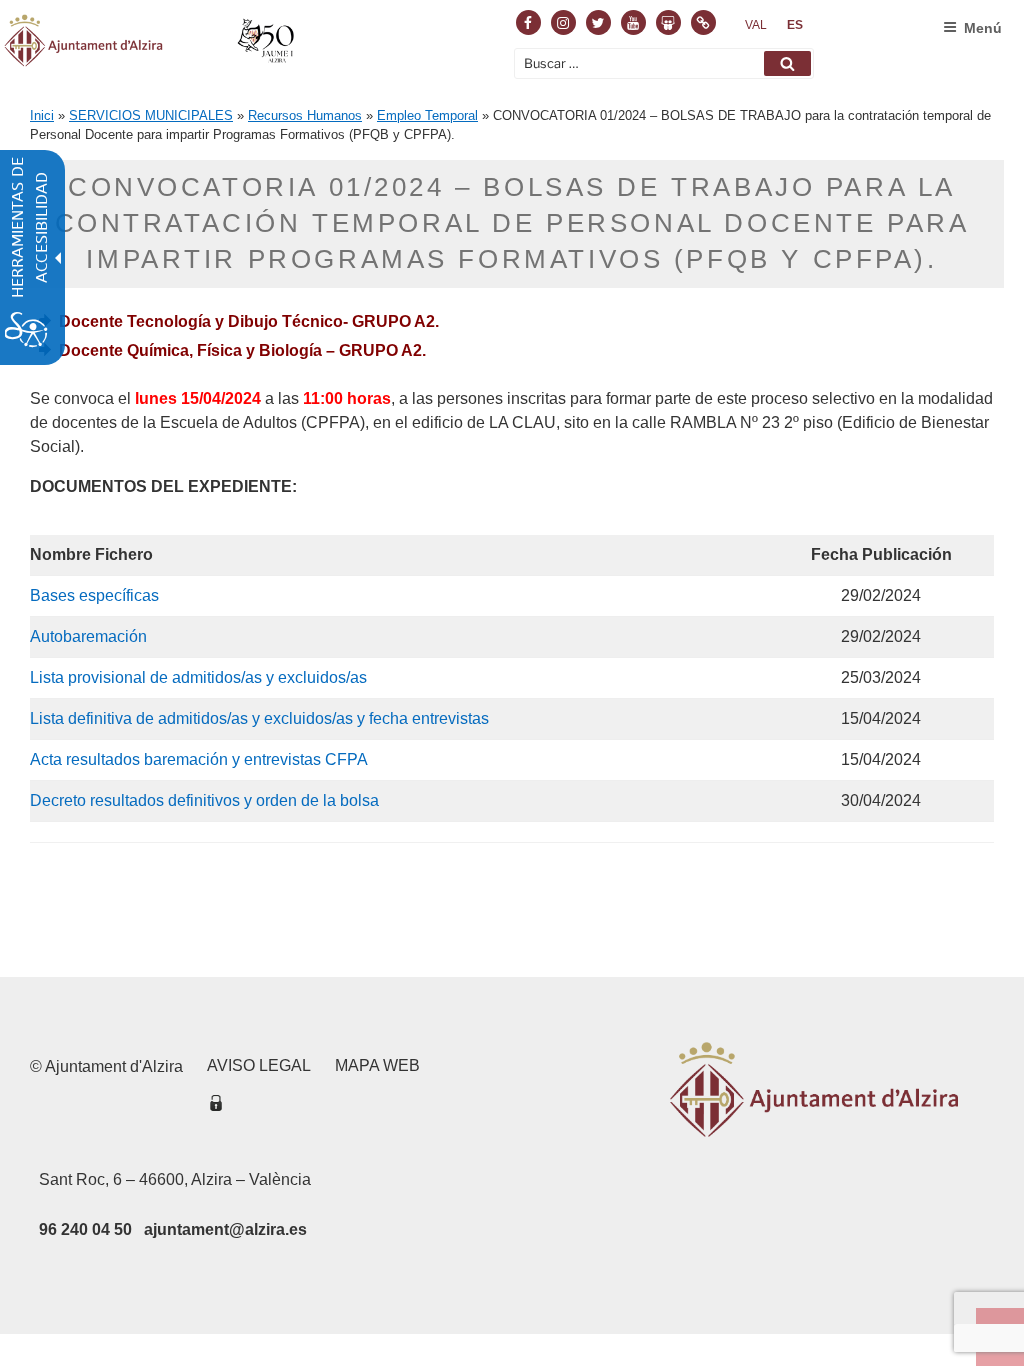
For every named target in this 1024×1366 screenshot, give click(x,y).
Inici (42, 115)
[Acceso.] (216, 1106)
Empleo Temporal (427, 115)
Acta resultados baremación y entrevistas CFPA (199, 759)
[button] (787, 63)
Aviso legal (259, 1065)
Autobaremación (88, 636)
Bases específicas (94, 595)
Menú (983, 28)
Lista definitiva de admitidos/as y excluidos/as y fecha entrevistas (259, 718)
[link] (756, 25)
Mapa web (377, 1065)
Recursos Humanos (305, 115)
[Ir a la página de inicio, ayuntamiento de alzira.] (151, 44)
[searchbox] (664, 63)
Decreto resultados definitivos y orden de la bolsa (204, 800)
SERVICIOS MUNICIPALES (151, 115)
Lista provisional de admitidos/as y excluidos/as (198, 677)
